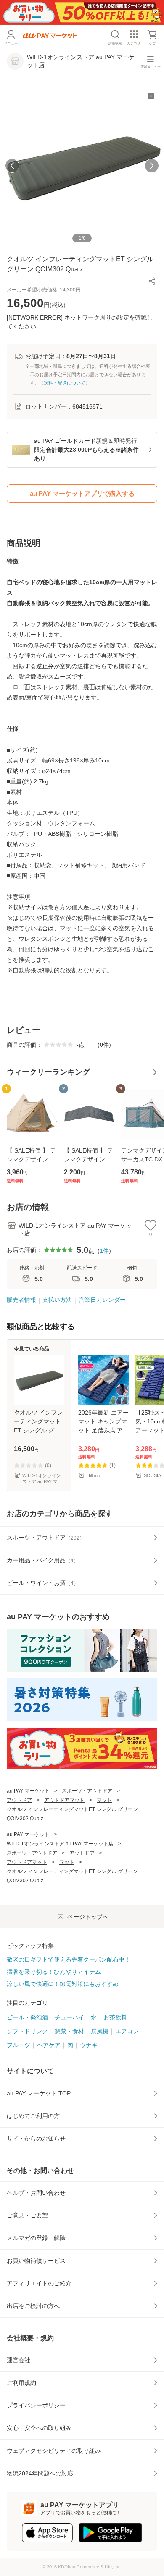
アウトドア (19, 1800)
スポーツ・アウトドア (87, 1791)
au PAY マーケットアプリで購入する (82, 493)
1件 (104, 1251)
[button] (152, 281)
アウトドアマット (64, 1800)
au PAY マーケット (28, 1791)
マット (104, 1800)
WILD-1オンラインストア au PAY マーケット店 (60, 1844)
